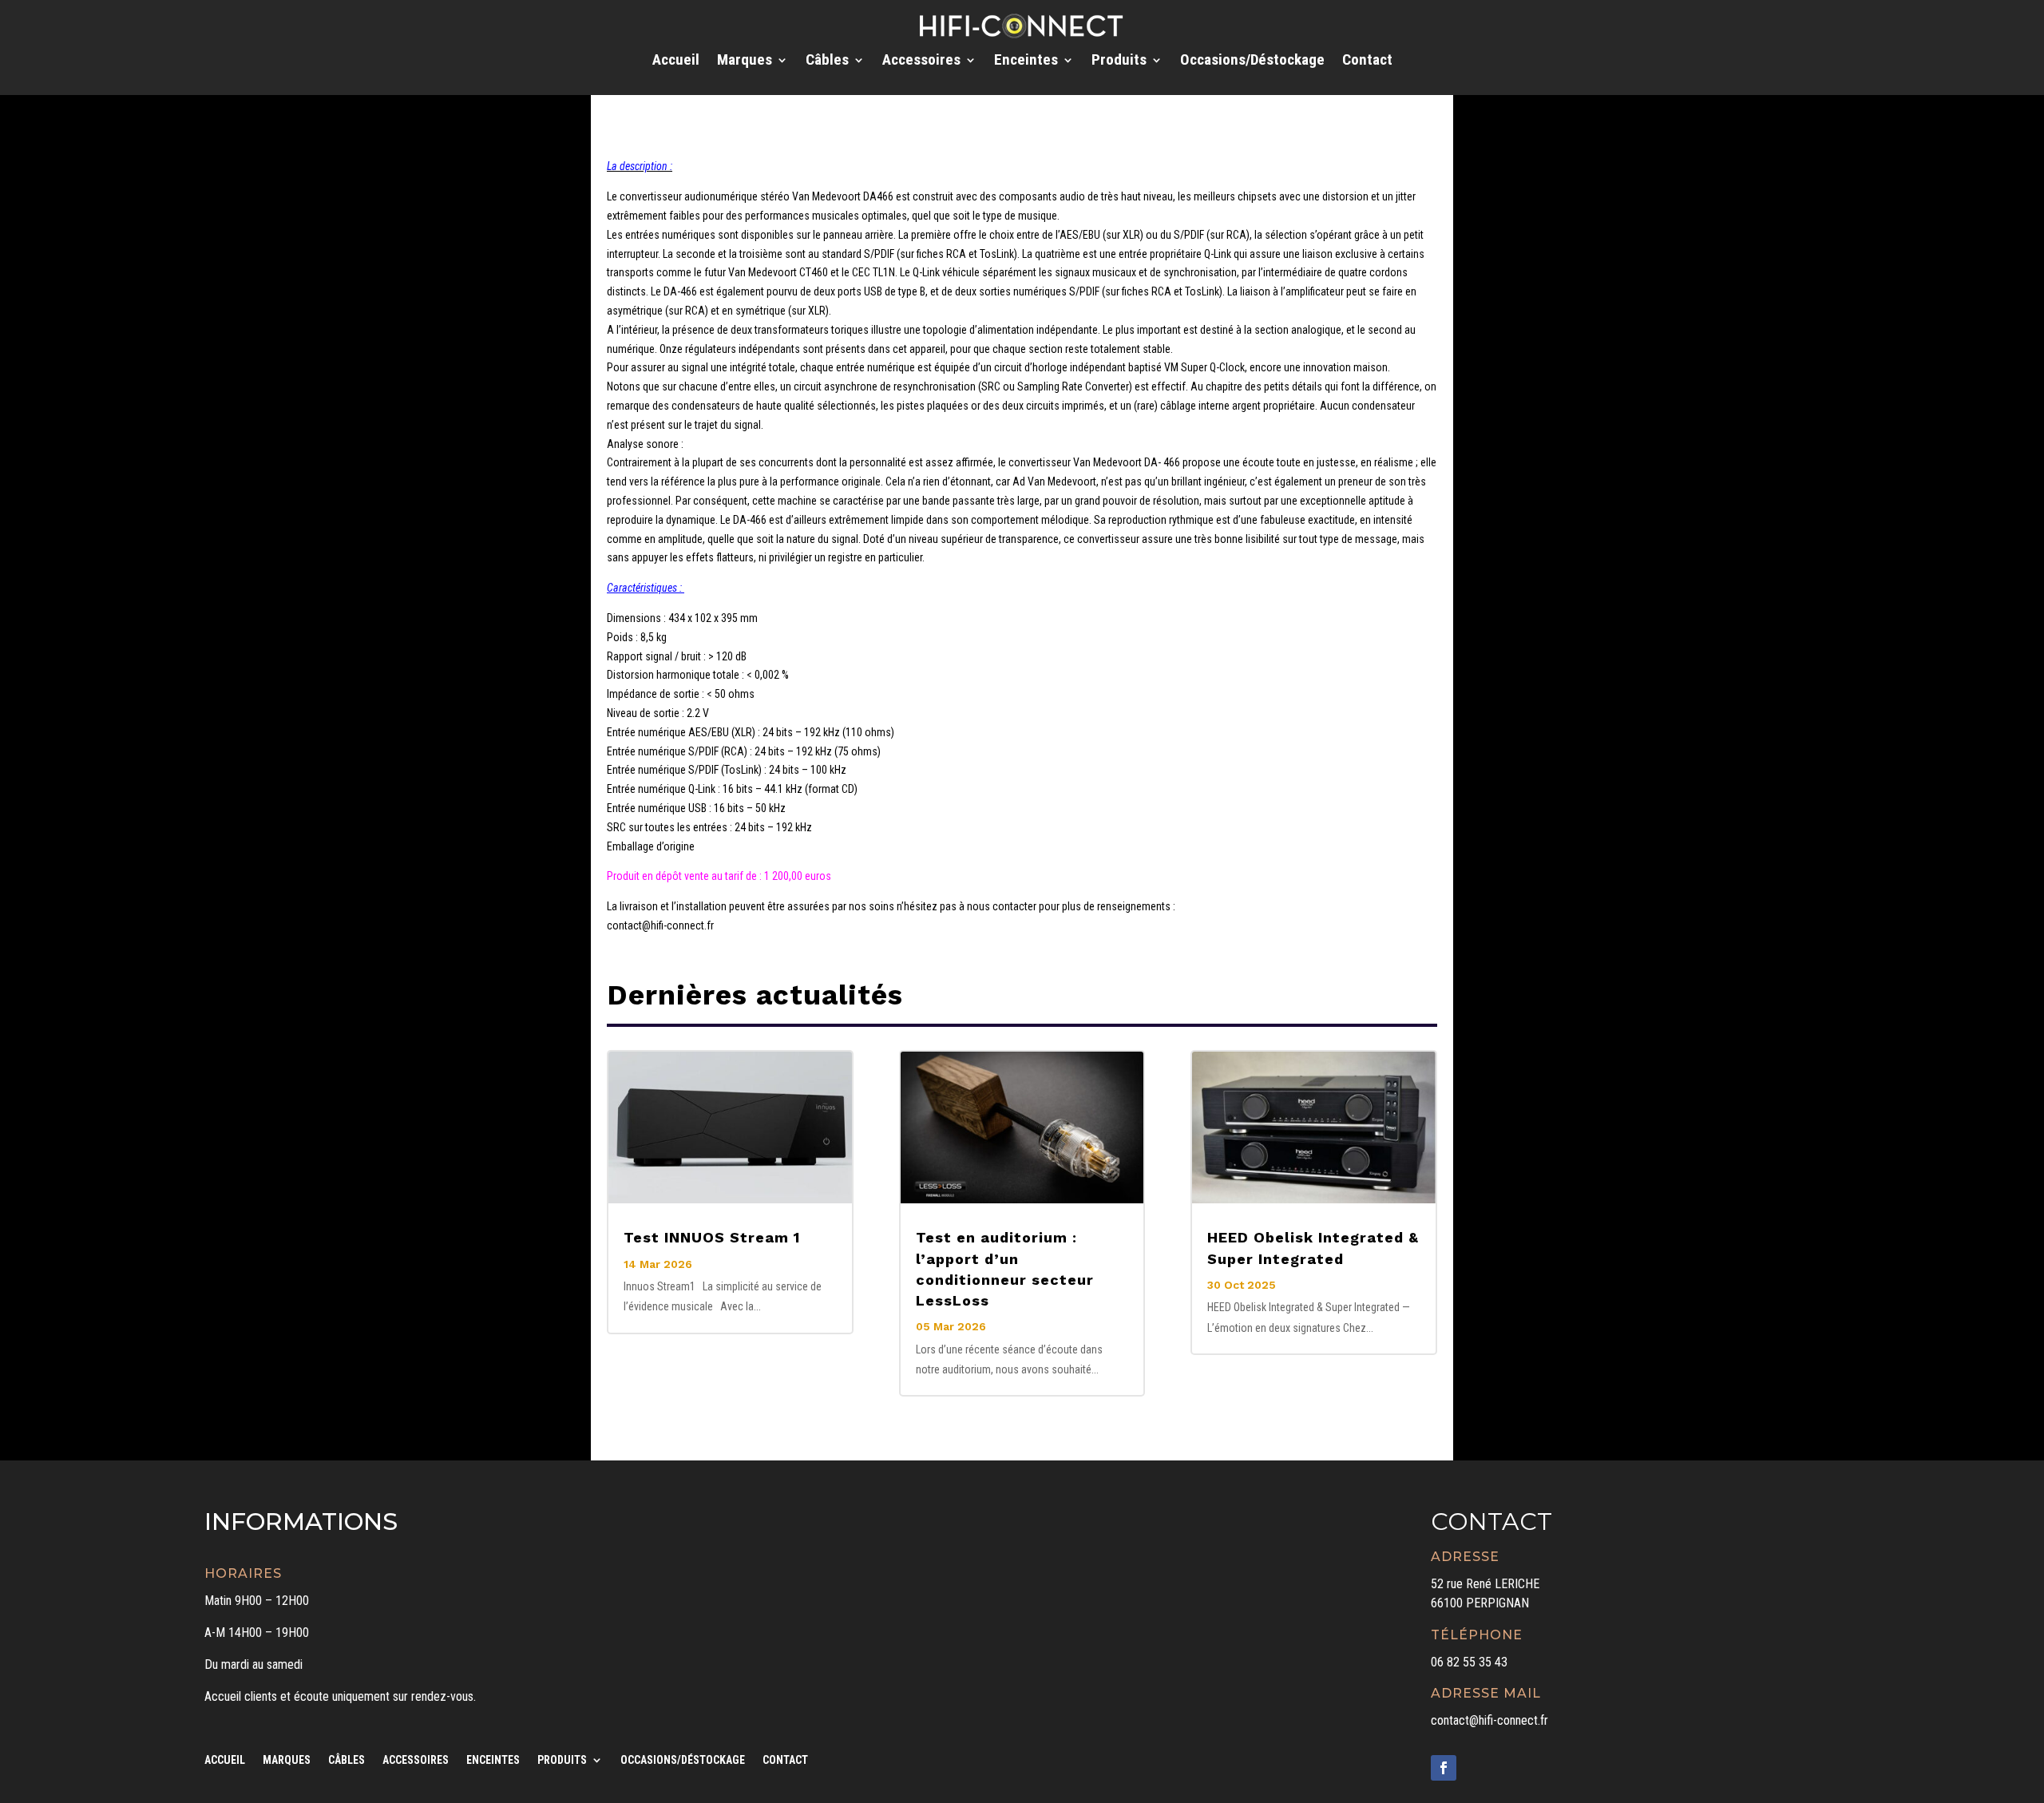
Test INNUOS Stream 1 (712, 1237)
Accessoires (921, 61)
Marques (745, 61)
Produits (1119, 61)
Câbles (827, 61)
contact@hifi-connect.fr (1489, 1720)
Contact (1367, 61)
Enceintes (1026, 61)
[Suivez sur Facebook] (1444, 1768)
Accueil (676, 61)
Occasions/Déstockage (1252, 61)
